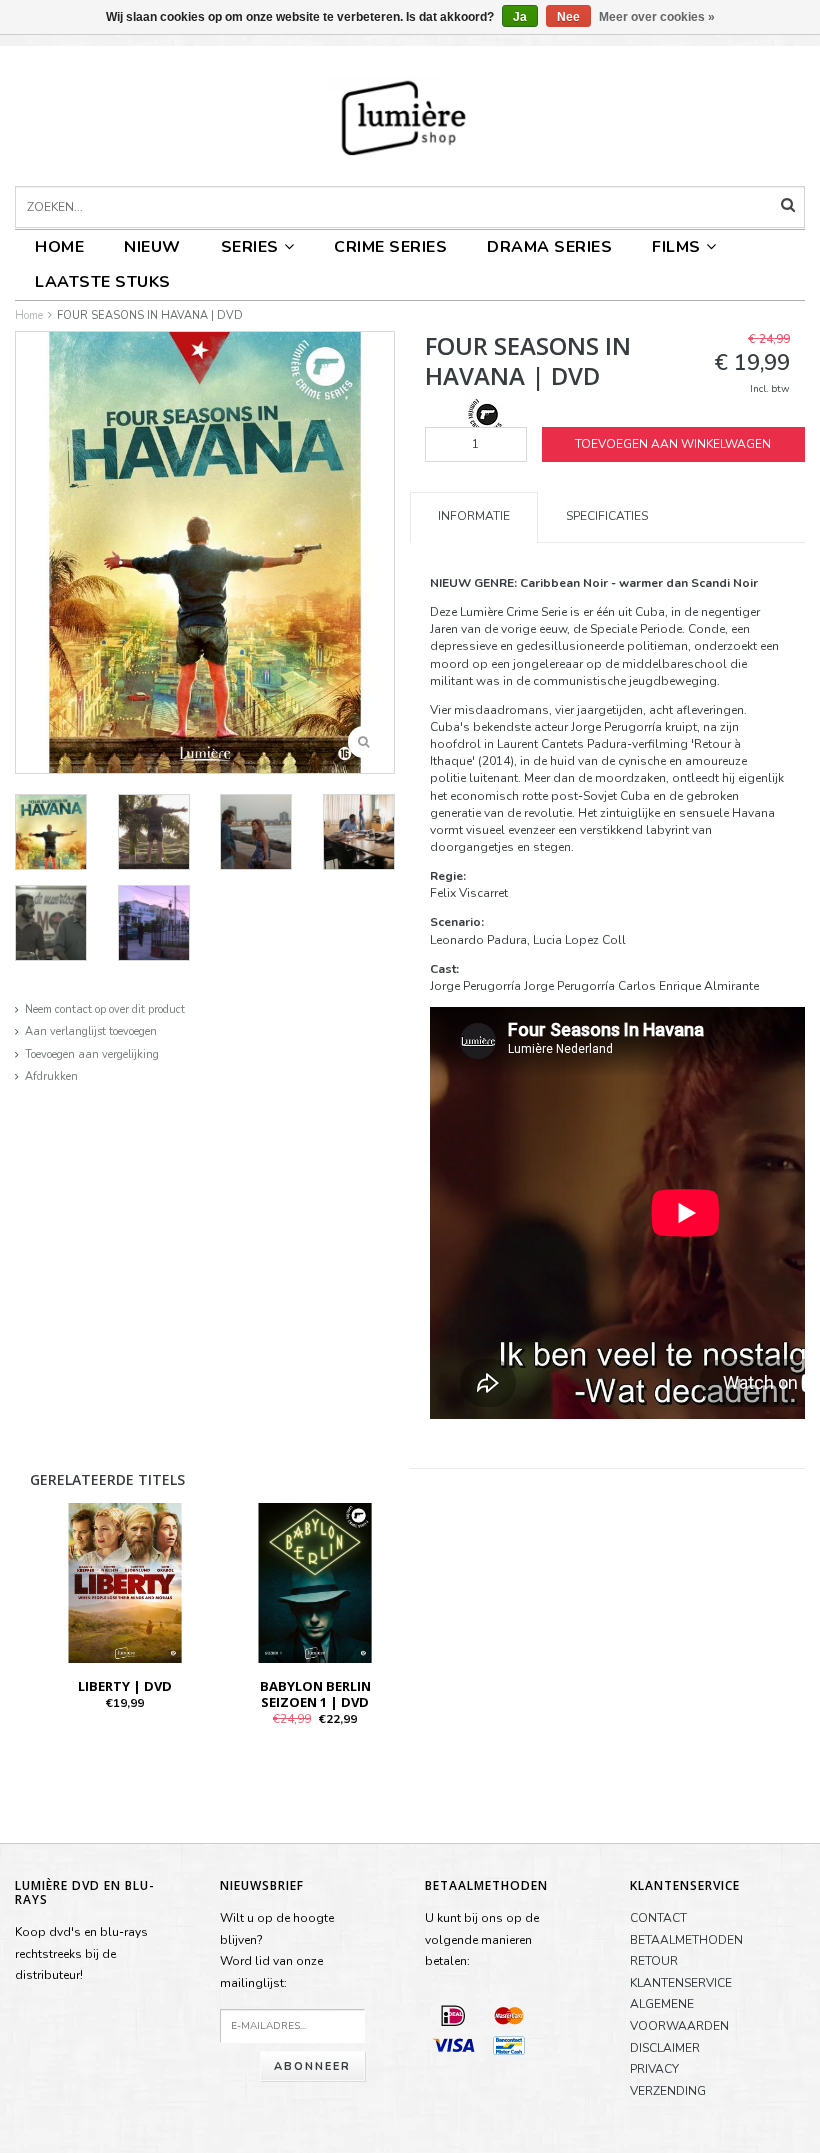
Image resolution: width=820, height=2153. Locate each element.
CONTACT (658, 1918)
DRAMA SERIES (549, 247)
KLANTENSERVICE (681, 1983)
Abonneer (312, 2066)
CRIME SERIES (390, 247)
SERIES (250, 247)
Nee (568, 17)
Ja (520, 17)
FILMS (676, 247)
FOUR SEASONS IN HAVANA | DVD (150, 315)
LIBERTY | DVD (125, 1686)
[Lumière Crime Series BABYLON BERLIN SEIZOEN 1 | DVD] (315, 1582)
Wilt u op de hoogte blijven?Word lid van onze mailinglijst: (277, 1950)
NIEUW (152, 247)
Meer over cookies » (657, 17)
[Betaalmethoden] (453, 2015)
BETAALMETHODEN (686, 1940)
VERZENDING (668, 2091)
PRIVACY (654, 2069)
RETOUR (654, 1961)
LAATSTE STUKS (103, 282)
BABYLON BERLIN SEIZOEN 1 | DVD (315, 1694)
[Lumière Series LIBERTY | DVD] (125, 1582)
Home (59, 247)
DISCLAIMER (665, 2048)
